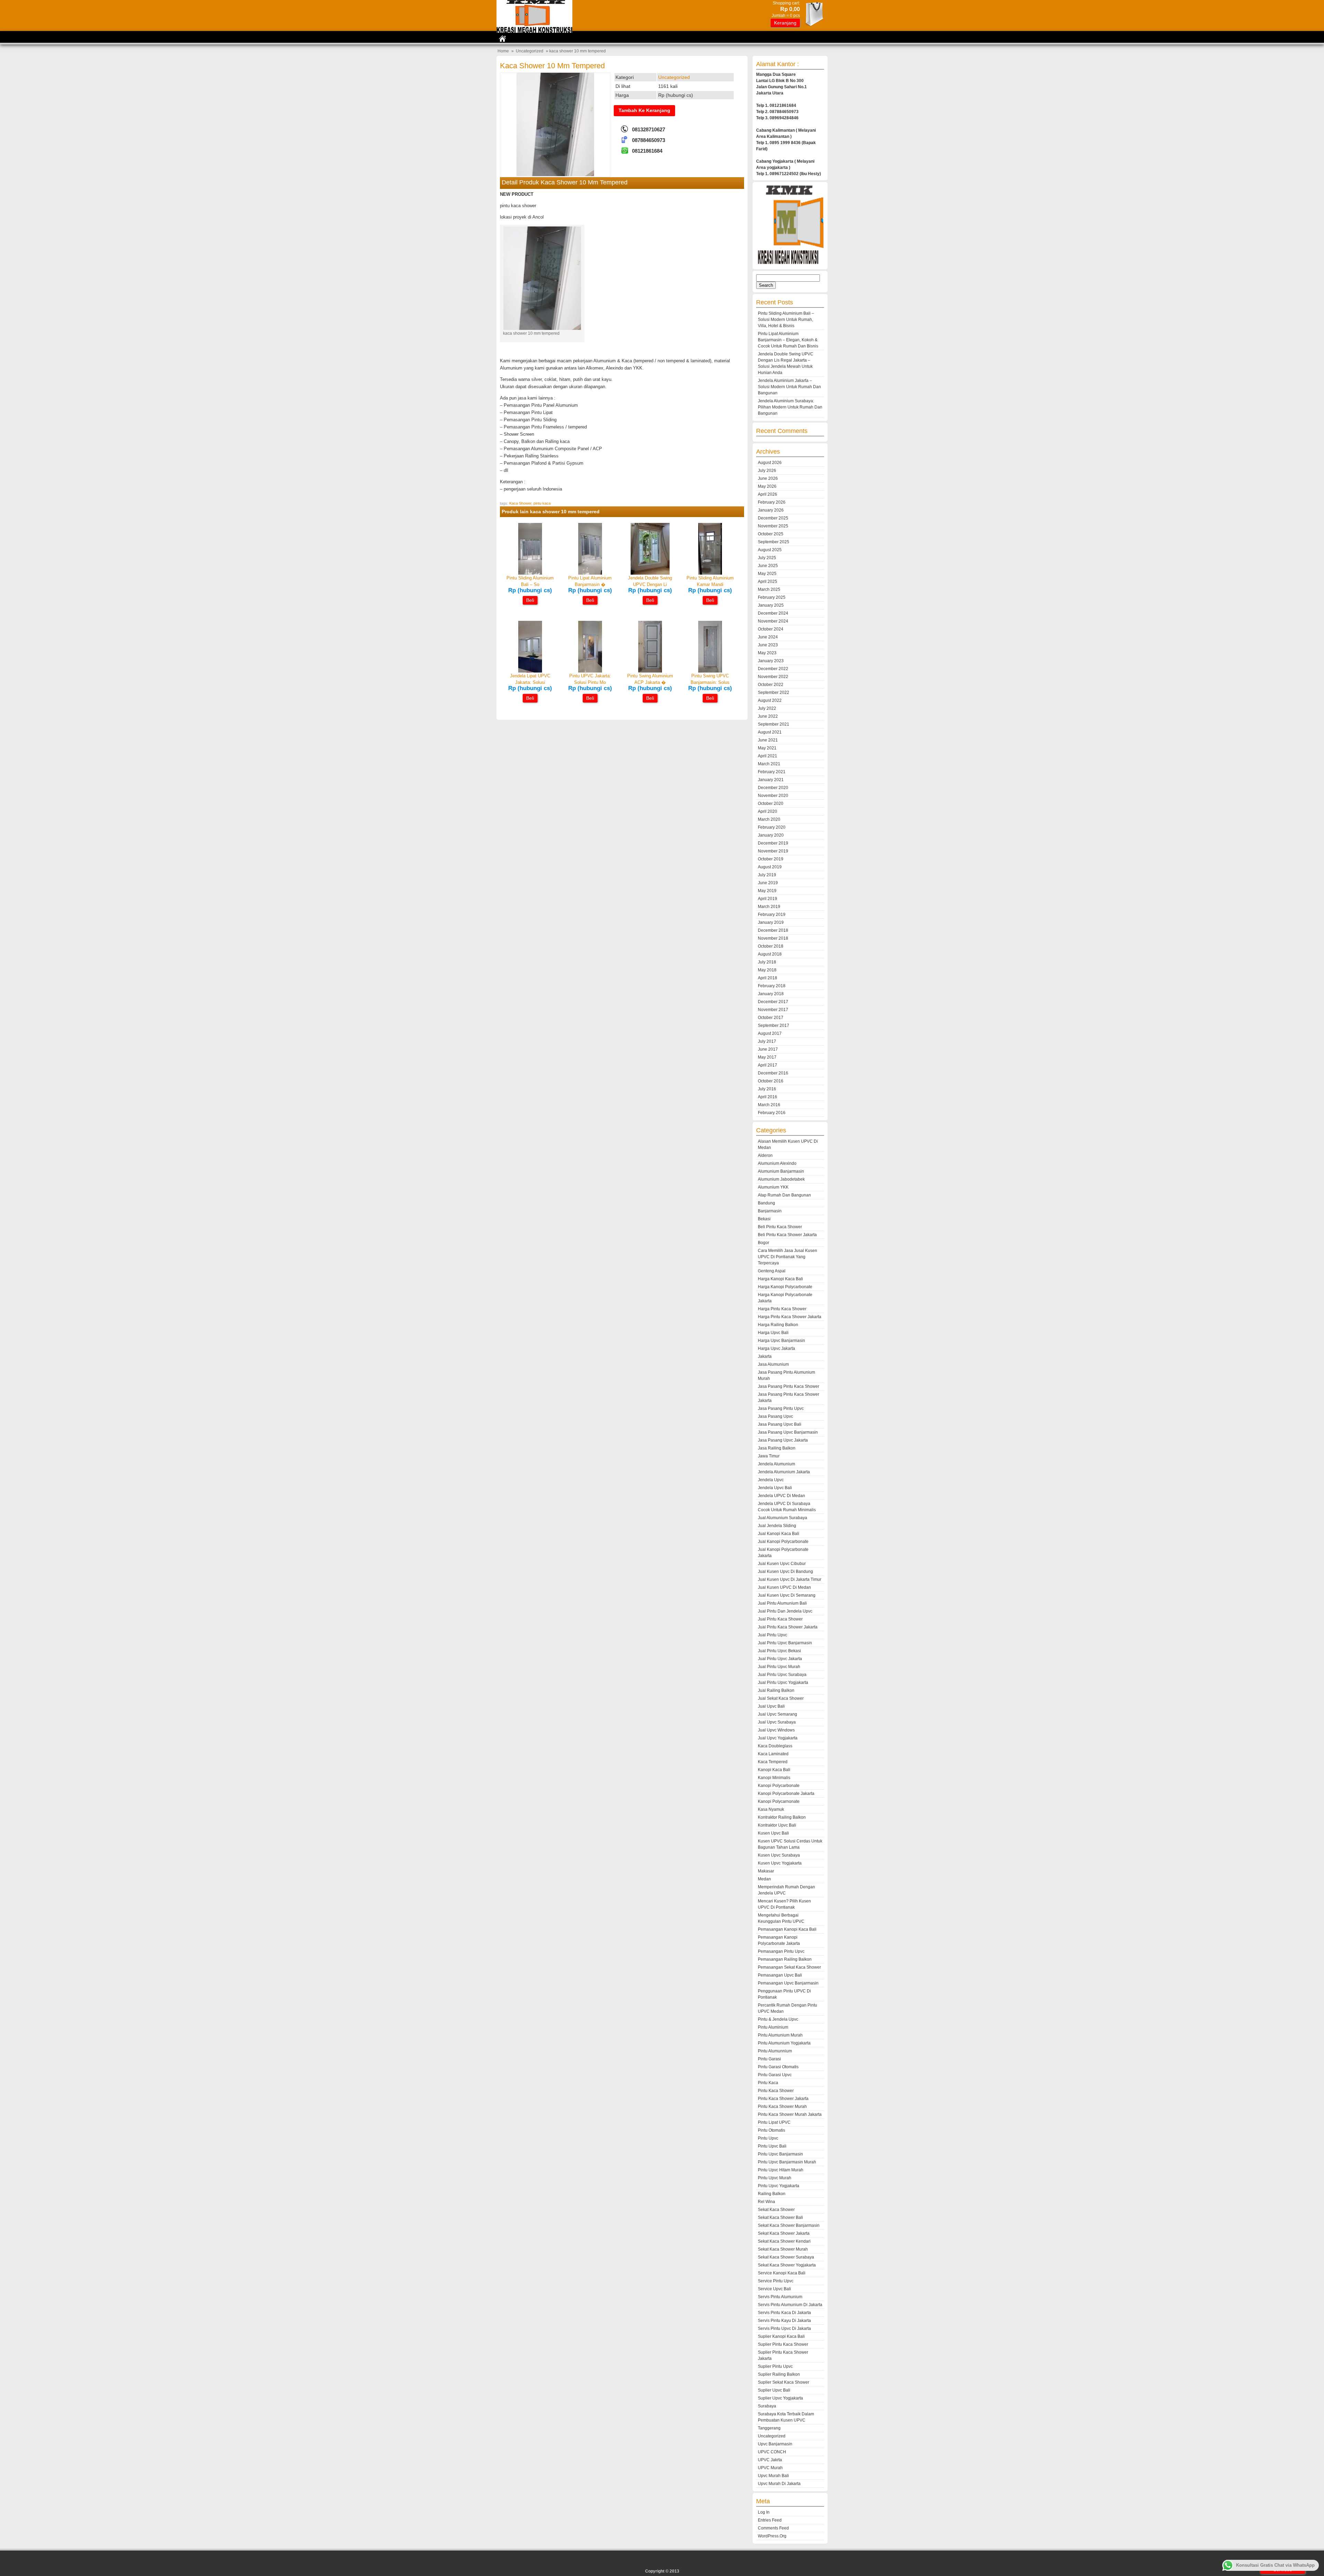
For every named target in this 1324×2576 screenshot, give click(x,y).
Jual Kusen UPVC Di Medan (784, 1587)
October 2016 (771, 1081)
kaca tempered (773, 1762)
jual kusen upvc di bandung (785, 1572)
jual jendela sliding (777, 1526)
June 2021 (768, 740)
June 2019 (768, 883)
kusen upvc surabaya (779, 1855)
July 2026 (767, 471)
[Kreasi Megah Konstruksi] (534, 31)
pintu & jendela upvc (778, 2019)
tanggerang (769, 2428)
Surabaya (767, 2406)
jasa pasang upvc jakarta (783, 1440)
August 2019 (770, 867)
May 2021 (767, 748)
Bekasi (764, 1219)
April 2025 (768, 582)
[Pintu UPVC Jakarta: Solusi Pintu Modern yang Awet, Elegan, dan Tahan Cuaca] (590, 671)
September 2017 (774, 1026)
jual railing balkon (776, 1690)
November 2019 (773, 851)
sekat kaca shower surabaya (786, 2257)
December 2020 (773, 788)
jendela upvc (771, 1480)
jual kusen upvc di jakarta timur (790, 1579)
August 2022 (770, 700)
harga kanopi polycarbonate (785, 1287)
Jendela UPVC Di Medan (781, 1496)
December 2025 (773, 518)
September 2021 (774, 724)
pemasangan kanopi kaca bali (787, 1929)
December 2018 (773, 930)
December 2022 (773, 669)
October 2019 (771, 859)
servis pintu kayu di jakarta (784, 2321)
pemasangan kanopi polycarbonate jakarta (779, 1940)
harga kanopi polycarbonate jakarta (785, 1298)
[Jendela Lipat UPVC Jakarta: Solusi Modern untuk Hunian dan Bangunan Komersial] (530, 671)
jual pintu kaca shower (780, 1619)
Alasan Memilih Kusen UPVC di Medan (788, 1144)
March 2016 (769, 1105)
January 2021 (771, 780)
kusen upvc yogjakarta (780, 1863)
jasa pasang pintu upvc (781, 1408)
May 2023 (767, 653)
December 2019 (773, 843)
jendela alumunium (776, 1464)
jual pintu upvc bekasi (779, 1651)
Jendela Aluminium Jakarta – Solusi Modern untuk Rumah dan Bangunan (789, 387)
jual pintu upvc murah (779, 1667)
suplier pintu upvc (775, 2366)
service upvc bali (774, 2289)
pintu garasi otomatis (778, 2067)
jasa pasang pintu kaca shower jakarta (789, 1397)
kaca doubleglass (775, 1746)
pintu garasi (769, 2059)
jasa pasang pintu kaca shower (789, 1386)
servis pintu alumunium (780, 2297)
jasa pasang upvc (775, 1416)
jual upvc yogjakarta (778, 1738)
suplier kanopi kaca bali (781, 2336)
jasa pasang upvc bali (780, 1424)
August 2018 (770, 954)
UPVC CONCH (772, 2452)
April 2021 (768, 756)
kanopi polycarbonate (779, 1786)
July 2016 (767, 1089)
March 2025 (769, 589)
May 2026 (767, 486)
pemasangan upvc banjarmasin (788, 1983)
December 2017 (773, 1002)
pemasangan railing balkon (785, 1959)
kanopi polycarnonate (779, 1801)
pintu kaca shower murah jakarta (790, 2114)
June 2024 (768, 637)
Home (503, 51)
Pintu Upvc (768, 2138)
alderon (765, 1155)
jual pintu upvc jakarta (780, 1659)
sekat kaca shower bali (780, 2218)
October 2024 (771, 629)
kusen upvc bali (773, 1833)
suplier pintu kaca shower (783, 2344)
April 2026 (768, 494)
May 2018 (767, 970)
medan (764, 1879)
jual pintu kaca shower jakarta (788, 1627)
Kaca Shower (520, 503)
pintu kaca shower (776, 2091)
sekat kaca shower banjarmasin (789, 2225)
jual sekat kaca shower (781, 1698)
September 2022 (774, 693)
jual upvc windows (776, 1730)
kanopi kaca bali (774, 1770)
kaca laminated (773, 1754)
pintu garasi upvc (775, 2075)
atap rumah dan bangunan (784, 1195)
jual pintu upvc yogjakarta (783, 1683)
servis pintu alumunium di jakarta (790, 2305)
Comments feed (773, 2528)
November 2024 (773, 621)
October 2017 (771, 1018)
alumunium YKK (773, 1187)
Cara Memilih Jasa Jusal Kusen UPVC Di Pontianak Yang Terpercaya (788, 1257)
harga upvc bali (773, 1333)
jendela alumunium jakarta (784, 1472)
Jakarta (765, 1356)
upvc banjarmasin (775, 2444)
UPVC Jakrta (770, 2460)
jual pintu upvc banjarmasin (785, 1643)
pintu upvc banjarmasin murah (787, 2162)
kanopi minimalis (774, 1778)
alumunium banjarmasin (781, 1171)
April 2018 (768, 978)
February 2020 (772, 827)
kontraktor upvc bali (777, 1825)
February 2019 (772, 915)
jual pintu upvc (773, 1635)
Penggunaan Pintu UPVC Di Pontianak (784, 1994)
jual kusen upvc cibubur (782, 1564)
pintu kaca (542, 503)
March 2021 (769, 764)
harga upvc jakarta (776, 1348)
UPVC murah (770, 2468)
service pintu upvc (776, 2281)
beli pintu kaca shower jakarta (787, 1235)
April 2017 (768, 1065)
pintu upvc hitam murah (781, 2170)
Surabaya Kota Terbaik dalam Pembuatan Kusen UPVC (786, 2417)
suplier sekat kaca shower (784, 2382)
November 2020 (773, 796)
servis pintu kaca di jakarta (784, 2313)
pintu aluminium (773, 2027)
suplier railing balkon (779, 2374)
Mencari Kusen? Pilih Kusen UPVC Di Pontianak (784, 1904)
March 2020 (769, 819)
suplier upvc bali (774, 2390)
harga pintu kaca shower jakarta (790, 1317)
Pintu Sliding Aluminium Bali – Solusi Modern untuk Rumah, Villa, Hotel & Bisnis (786, 320)
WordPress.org (772, 2536)
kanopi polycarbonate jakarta (786, 1794)
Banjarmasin (770, 1211)
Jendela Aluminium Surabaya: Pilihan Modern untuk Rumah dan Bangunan (790, 407)
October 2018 (771, 946)
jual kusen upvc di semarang (787, 1595)
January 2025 (771, 605)
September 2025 (774, 542)
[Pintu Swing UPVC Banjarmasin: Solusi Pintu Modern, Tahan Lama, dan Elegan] (710, 671)
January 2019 (771, 922)
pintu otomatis (771, 2130)
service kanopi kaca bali (782, 2273)
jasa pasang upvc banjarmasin (788, 1432)
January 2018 (771, 994)
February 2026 (772, 502)
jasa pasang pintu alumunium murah (786, 1375)
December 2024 (773, 613)
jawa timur (769, 1456)
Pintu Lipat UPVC (774, 2122)
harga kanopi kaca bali (780, 1279)
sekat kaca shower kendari (784, 2241)
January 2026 (771, 510)
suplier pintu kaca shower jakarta (783, 2355)
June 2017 (768, 1049)
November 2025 (773, 526)
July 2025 (767, 558)
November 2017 (773, 1010)
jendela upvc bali (775, 1488)
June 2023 (768, 645)
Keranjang (785, 23)
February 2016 (772, 1113)
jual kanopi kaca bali (779, 1534)
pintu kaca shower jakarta (783, 2099)
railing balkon (772, 2194)
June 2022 (768, 716)
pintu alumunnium (775, 2051)
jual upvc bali (771, 1706)
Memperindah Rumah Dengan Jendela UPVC (786, 1890)
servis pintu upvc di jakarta (784, 2328)
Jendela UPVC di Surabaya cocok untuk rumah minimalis (787, 1507)
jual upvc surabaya (777, 1722)
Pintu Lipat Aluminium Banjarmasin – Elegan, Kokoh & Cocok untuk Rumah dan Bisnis (788, 340)
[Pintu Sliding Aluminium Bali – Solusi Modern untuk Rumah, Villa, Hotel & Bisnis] (530, 573)
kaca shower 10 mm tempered (552, 66)
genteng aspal (772, 1271)
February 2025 (772, 597)
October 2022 (771, 685)
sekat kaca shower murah (783, 2249)
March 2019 (769, 907)
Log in (764, 2512)
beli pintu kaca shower (780, 1227)
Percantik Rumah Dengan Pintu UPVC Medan (788, 2008)
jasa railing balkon (777, 1448)
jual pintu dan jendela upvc (785, 1611)
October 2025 (771, 534)
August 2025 (770, 550)
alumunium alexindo (777, 1163)
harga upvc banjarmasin (781, 1341)
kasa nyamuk (771, 1809)
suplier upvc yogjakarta (780, 2398)
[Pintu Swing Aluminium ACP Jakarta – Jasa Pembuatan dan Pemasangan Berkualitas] (650, 671)
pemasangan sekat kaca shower (789, 1967)
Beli (530, 600)
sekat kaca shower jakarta (784, 2233)
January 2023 (771, 661)
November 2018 (773, 938)
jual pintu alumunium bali (782, 1603)
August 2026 (770, 463)
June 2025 (768, 566)
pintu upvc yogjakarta (779, 2186)
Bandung (766, 1203)
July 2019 (767, 875)
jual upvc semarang (778, 1714)
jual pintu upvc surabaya (782, 1675)
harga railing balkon (778, 1325)
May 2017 (767, 1057)
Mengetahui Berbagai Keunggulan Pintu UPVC (781, 1918)
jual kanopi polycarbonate (783, 1542)
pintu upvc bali (772, 2146)
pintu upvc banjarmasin (780, 2154)
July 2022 (767, 708)
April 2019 (768, 899)
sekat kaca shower (776, 2210)
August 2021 (770, 732)
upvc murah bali (773, 2476)
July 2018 (767, 962)
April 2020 (768, 811)
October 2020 (771, 804)
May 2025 (767, 574)
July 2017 (767, 1041)
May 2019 (767, 891)
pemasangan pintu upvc (781, 1951)
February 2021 (772, 772)
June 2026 (768, 478)
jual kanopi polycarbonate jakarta (783, 1553)
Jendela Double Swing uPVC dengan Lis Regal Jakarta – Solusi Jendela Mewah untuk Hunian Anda (786, 363)
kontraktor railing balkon (782, 1817)
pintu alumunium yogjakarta (784, 2043)
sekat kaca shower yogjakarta (787, 2265)
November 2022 (773, 677)
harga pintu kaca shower (782, 1309)
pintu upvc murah (775, 2178)
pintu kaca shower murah (782, 2107)
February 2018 (772, 986)
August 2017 (770, 1033)
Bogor (764, 1243)
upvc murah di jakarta (779, 2484)
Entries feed (770, 2520)
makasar (766, 1871)
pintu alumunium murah (780, 2035)
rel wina (766, 2202)
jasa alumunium (773, 1364)
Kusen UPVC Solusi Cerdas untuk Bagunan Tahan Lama (790, 1844)
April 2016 (768, 1097)
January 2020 (771, 835)
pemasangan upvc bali (780, 1975)
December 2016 (773, 1073)
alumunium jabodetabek (781, 1179)
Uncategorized (530, 51)
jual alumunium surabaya (783, 1518)
